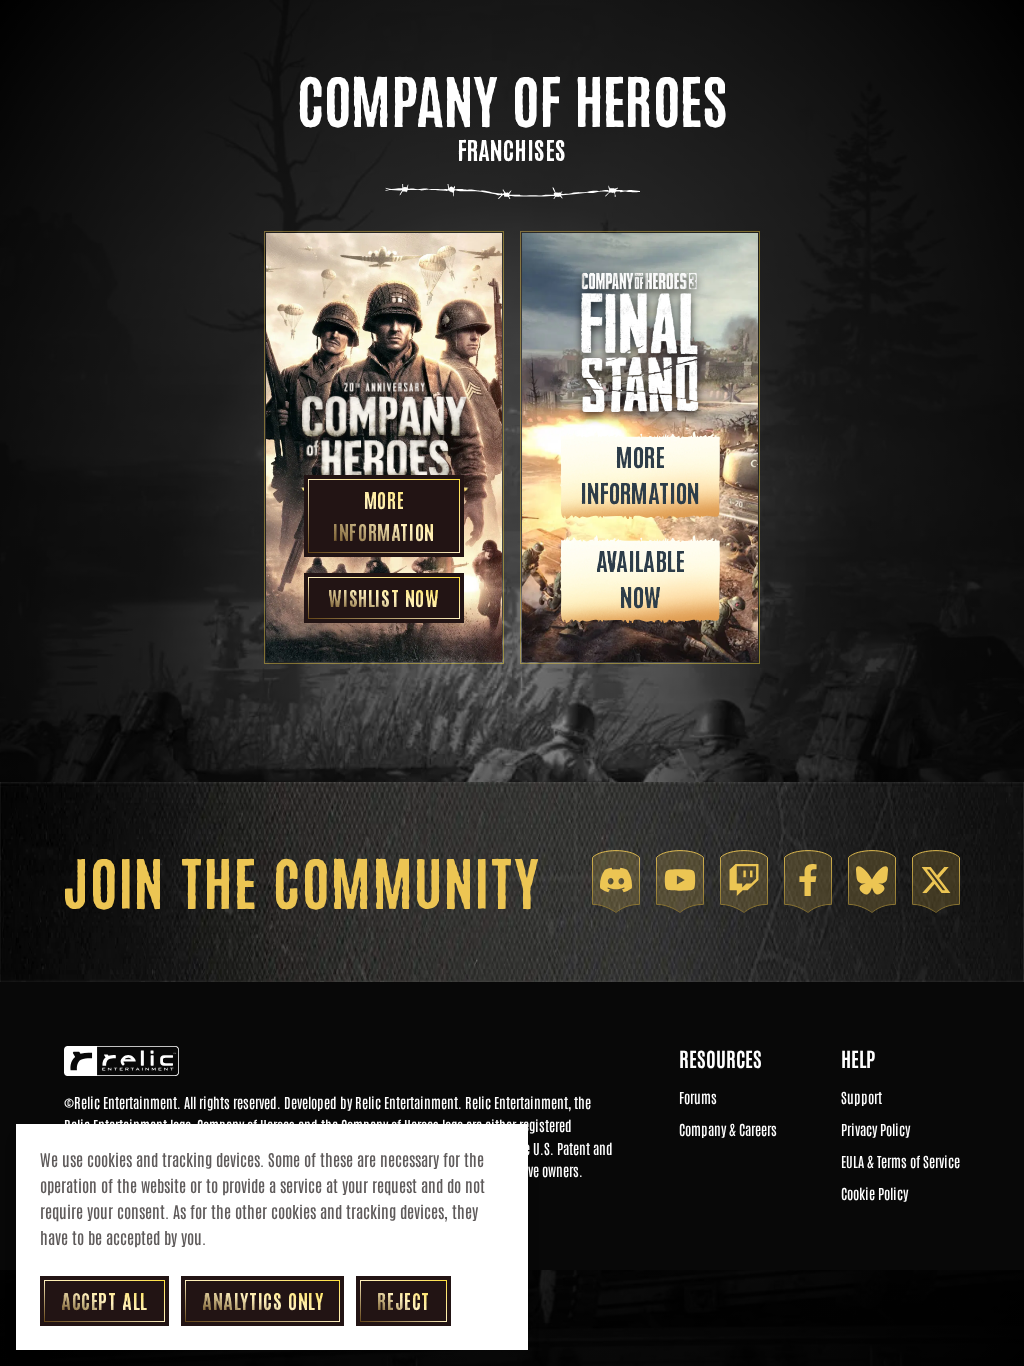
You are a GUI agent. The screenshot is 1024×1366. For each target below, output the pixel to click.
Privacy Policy (875, 1130)
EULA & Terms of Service (900, 1162)
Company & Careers (728, 1130)
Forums (698, 1098)
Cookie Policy (874, 1194)
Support (861, 1098)
